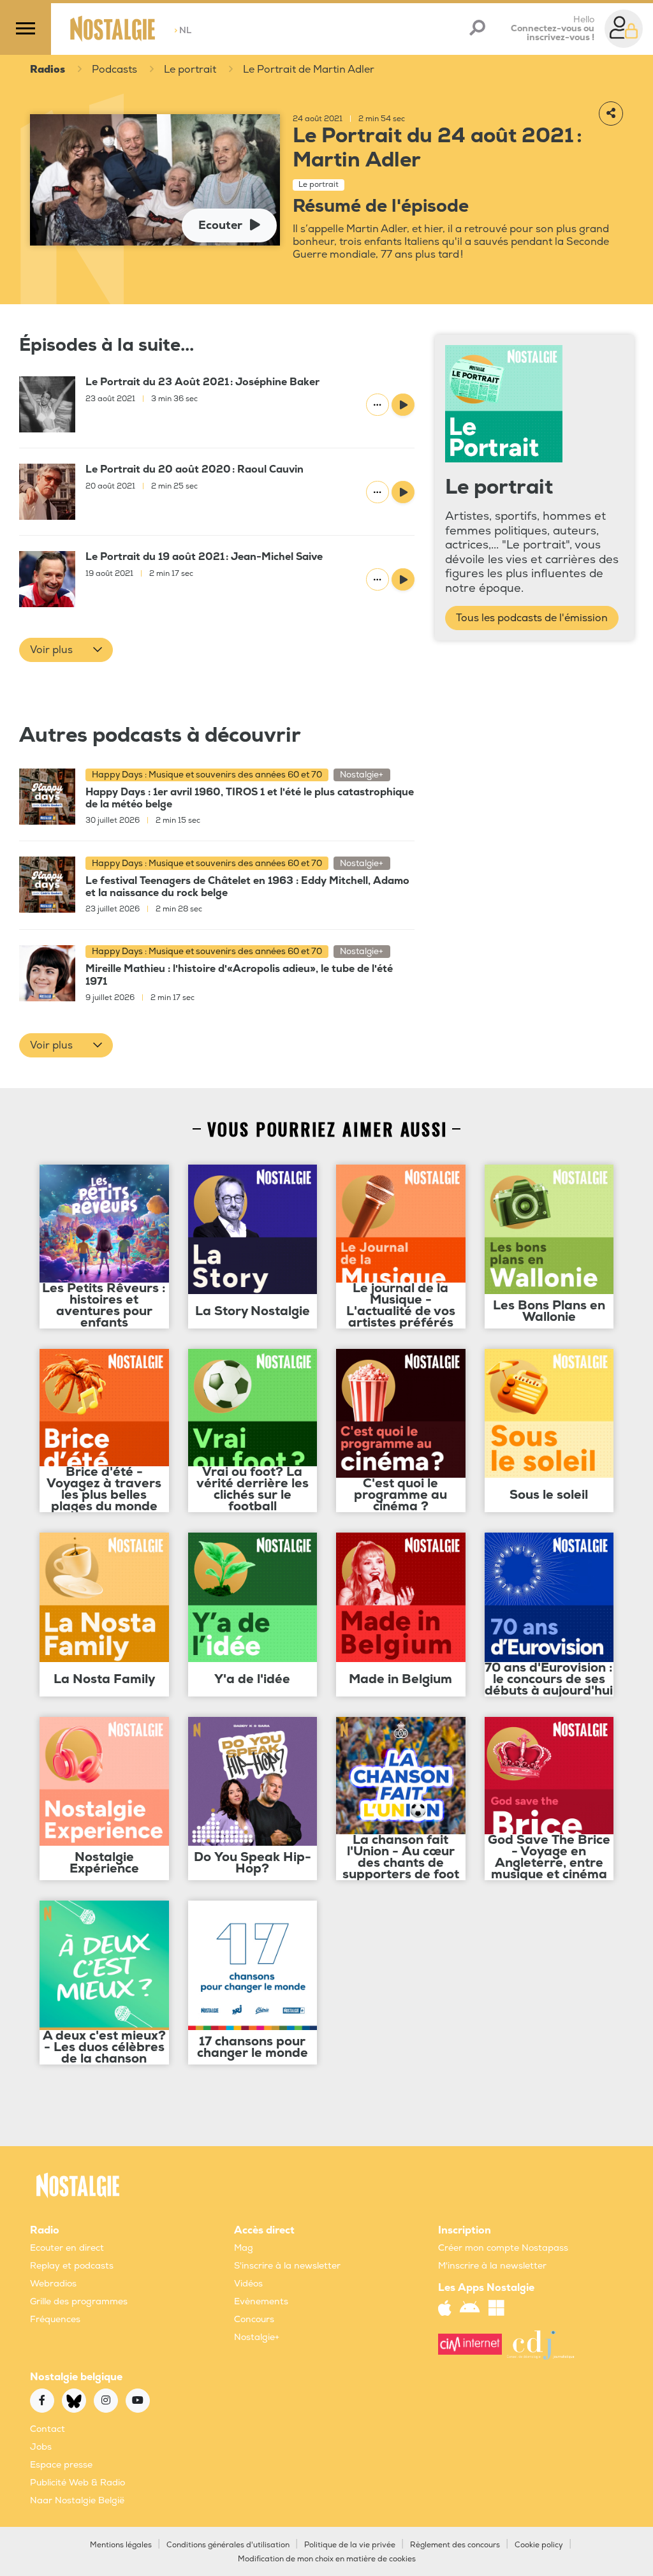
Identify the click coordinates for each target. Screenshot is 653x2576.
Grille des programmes (79, 2301)
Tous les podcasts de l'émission (532, 618)
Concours (254, 2319)
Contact (48, 2429)
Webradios (53, 2284)
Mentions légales (121, 2545)
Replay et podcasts (72, 2266)
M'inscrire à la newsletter (492, 2266)
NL (183, 30)
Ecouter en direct (67, 2248)
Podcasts (114, 70)
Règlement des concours (455, 2545)
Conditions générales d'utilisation (228, 2545)
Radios (48, 70)
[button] (66, 650)
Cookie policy (539, 2545)
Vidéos (248, 2284)
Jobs (41, 2447)
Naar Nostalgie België (77, 2500)
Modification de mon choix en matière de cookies (327, 2559)
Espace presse (61, 2465)
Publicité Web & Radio (77, 2483)
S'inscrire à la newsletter (287, 2266)
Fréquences (55, 2319)
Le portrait (190, 70)
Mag (244, 2248)
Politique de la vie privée (350, 2545)
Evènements (261, 2301)
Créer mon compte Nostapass (503, 2248)
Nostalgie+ (257, 2337)
